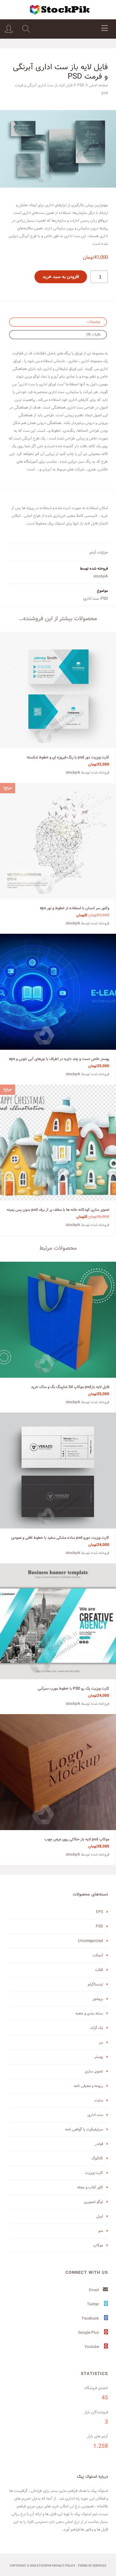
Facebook (91, 2318)
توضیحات (94, 322)
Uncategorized (91, 1941)
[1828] (58, 149)
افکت (99, 1970)
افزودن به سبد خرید (61, 277)
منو (101, 2231)
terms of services (92, 2566)
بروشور (98, 1999)
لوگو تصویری (93, 2202)
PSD (81, 85)
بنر (101, 2042)
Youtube (92, 2347)
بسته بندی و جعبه (89, 2013)
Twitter (93, 2304)
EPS (100, 1912)
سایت (99, 2100)
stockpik (101, 576)
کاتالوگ (97, 2158)
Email (94, 2290)
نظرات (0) (93, 334)
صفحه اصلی (98, 85)
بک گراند (97, 2028)
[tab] (58, 322)
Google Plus (89, 2333)
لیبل (100, 2216)
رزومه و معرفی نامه (88, 2086)
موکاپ (98, 2245)
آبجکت (98, 1955)
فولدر (99, 2144)
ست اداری (91, 598)
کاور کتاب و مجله (90, 2187)
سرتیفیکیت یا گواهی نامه (84, 2129)
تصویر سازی (94, 2071)
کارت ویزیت (94, 2173)
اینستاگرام (95, 1984)
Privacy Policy (64, 2566)
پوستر (99, 2057)
